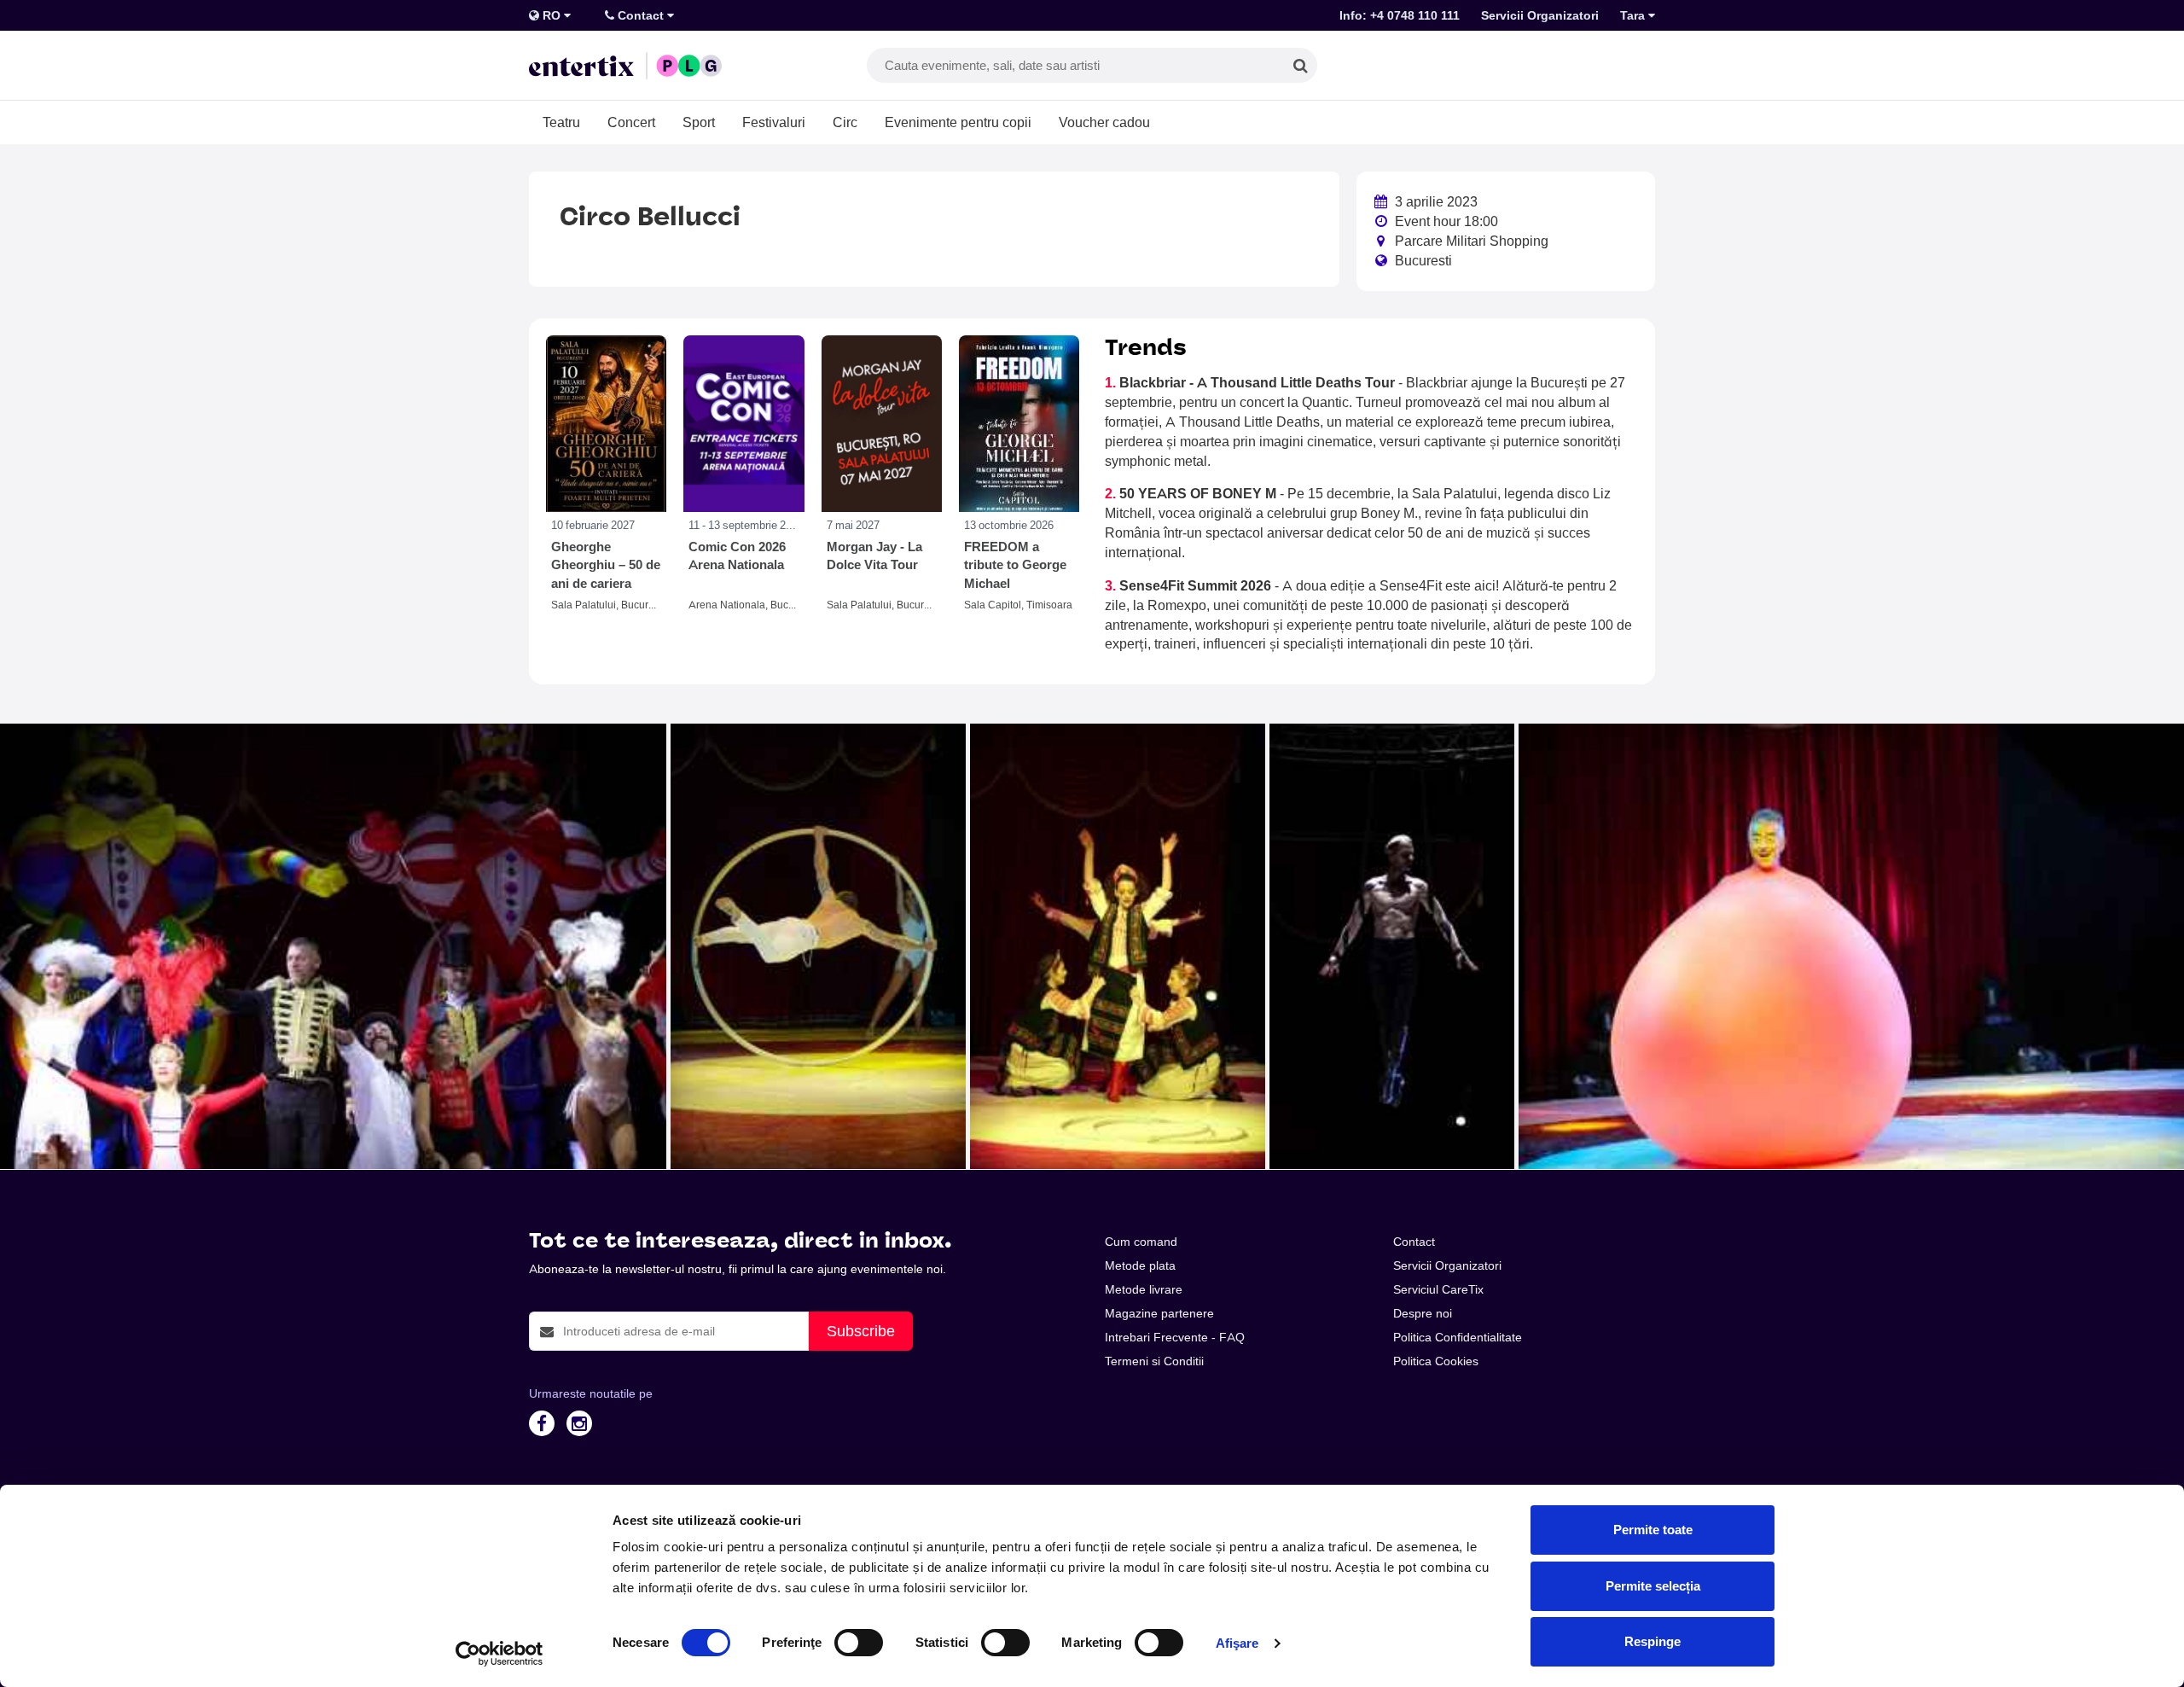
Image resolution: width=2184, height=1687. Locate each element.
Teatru (561, 122)
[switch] (859, 1643)
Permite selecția (1653, 1586)
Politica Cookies (1436, 1361)
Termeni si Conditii (1154, 1361)
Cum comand (1141, 1242)
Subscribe (861, 1331)
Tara (1634, 15)
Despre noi (1423, 1313)
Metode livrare (1144, 1289)
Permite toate (1653, 1530)
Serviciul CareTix (1438, 1289)
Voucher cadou (1104, 122)
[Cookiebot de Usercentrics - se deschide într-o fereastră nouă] (500, 1654)
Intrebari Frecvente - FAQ (1175, 1337)
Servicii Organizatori (1540, 15)
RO (552, 15)
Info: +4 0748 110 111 (1400, 15)
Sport (699, 122)
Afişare (1237, 1643)
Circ (845, 122)
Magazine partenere (1159, 1313)
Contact (641, 15)
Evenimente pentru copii (958, 122)
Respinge (1653, 1641)
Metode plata (1140, 1265)
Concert (631, 122)
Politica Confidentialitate (1458, 1337)
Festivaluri (774, 122)
